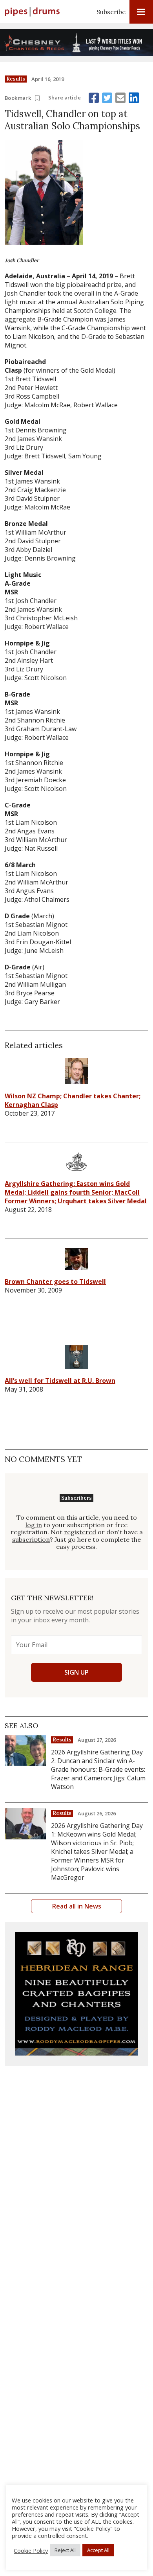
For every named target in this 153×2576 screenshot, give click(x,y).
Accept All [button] (98, 2550)
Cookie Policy (31, 2550)
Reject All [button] (65, 2550)
